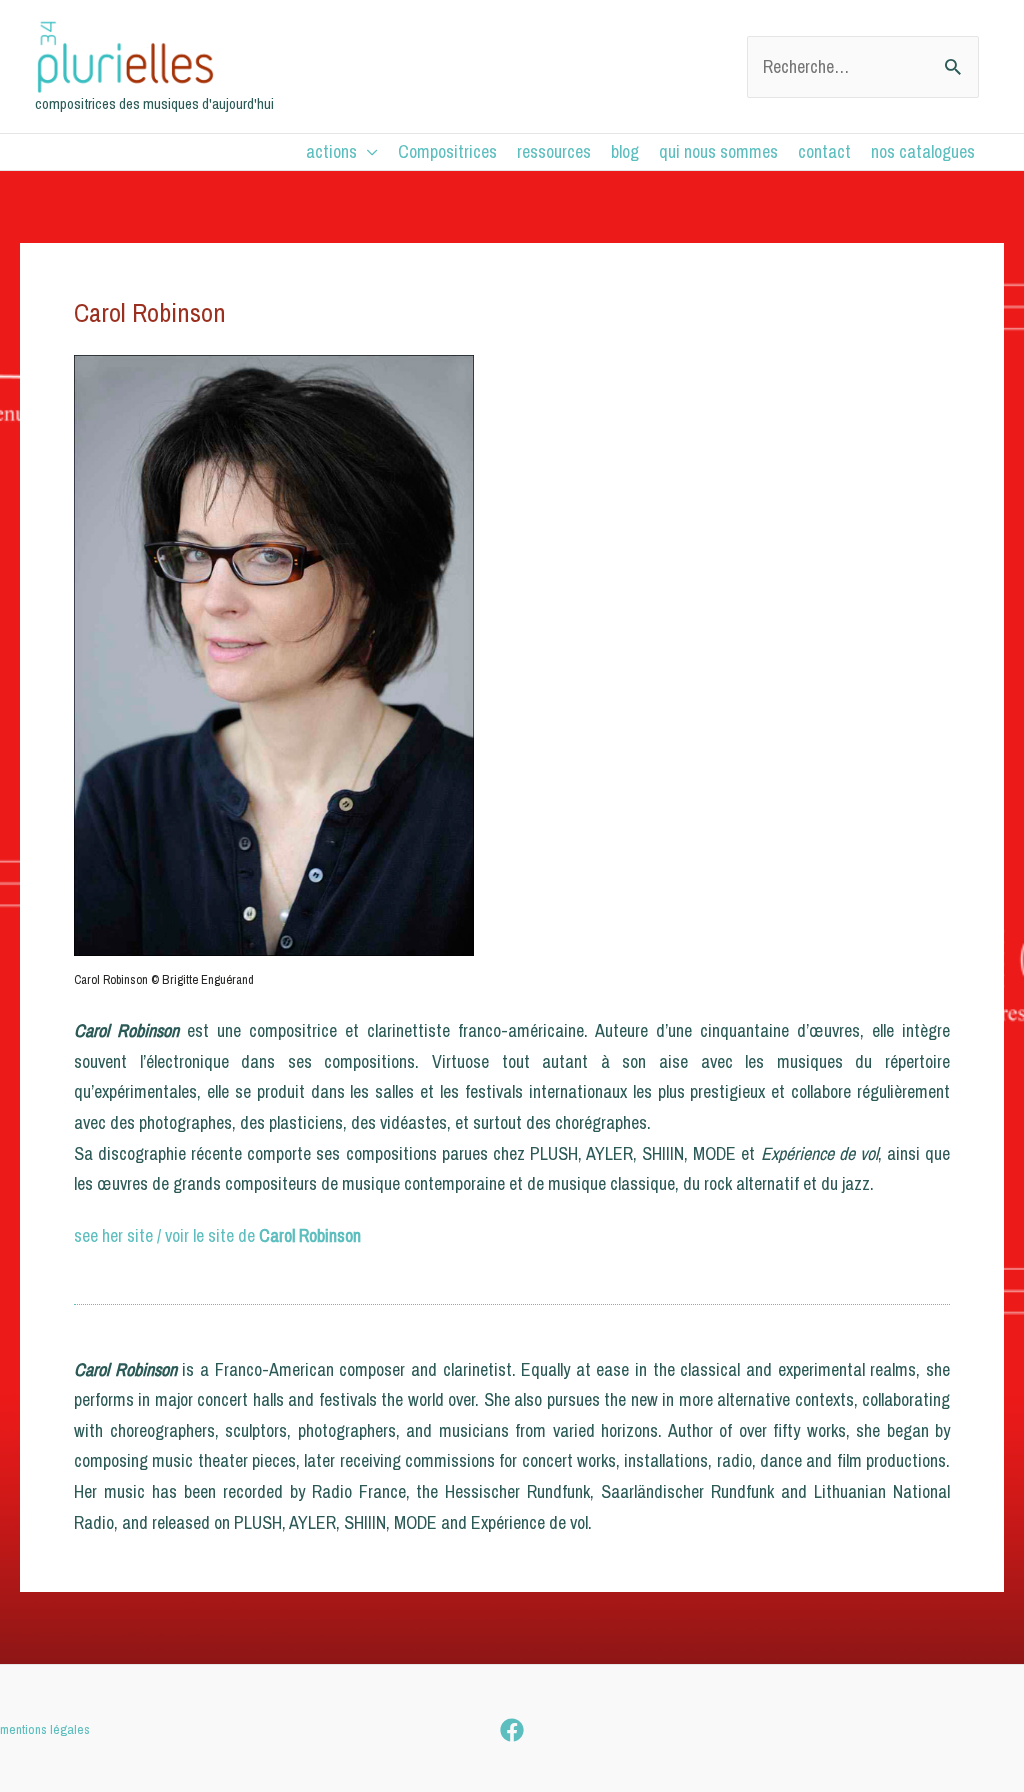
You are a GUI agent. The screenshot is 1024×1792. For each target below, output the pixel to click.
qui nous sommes (718, 151)
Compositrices (447, 151)
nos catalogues (923, 151)
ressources (554, 151)
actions (331, 151)
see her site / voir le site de (217, 1235)
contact (824, 151)
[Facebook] (512, 1730)
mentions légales (45, 1729)
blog (625, 151)
